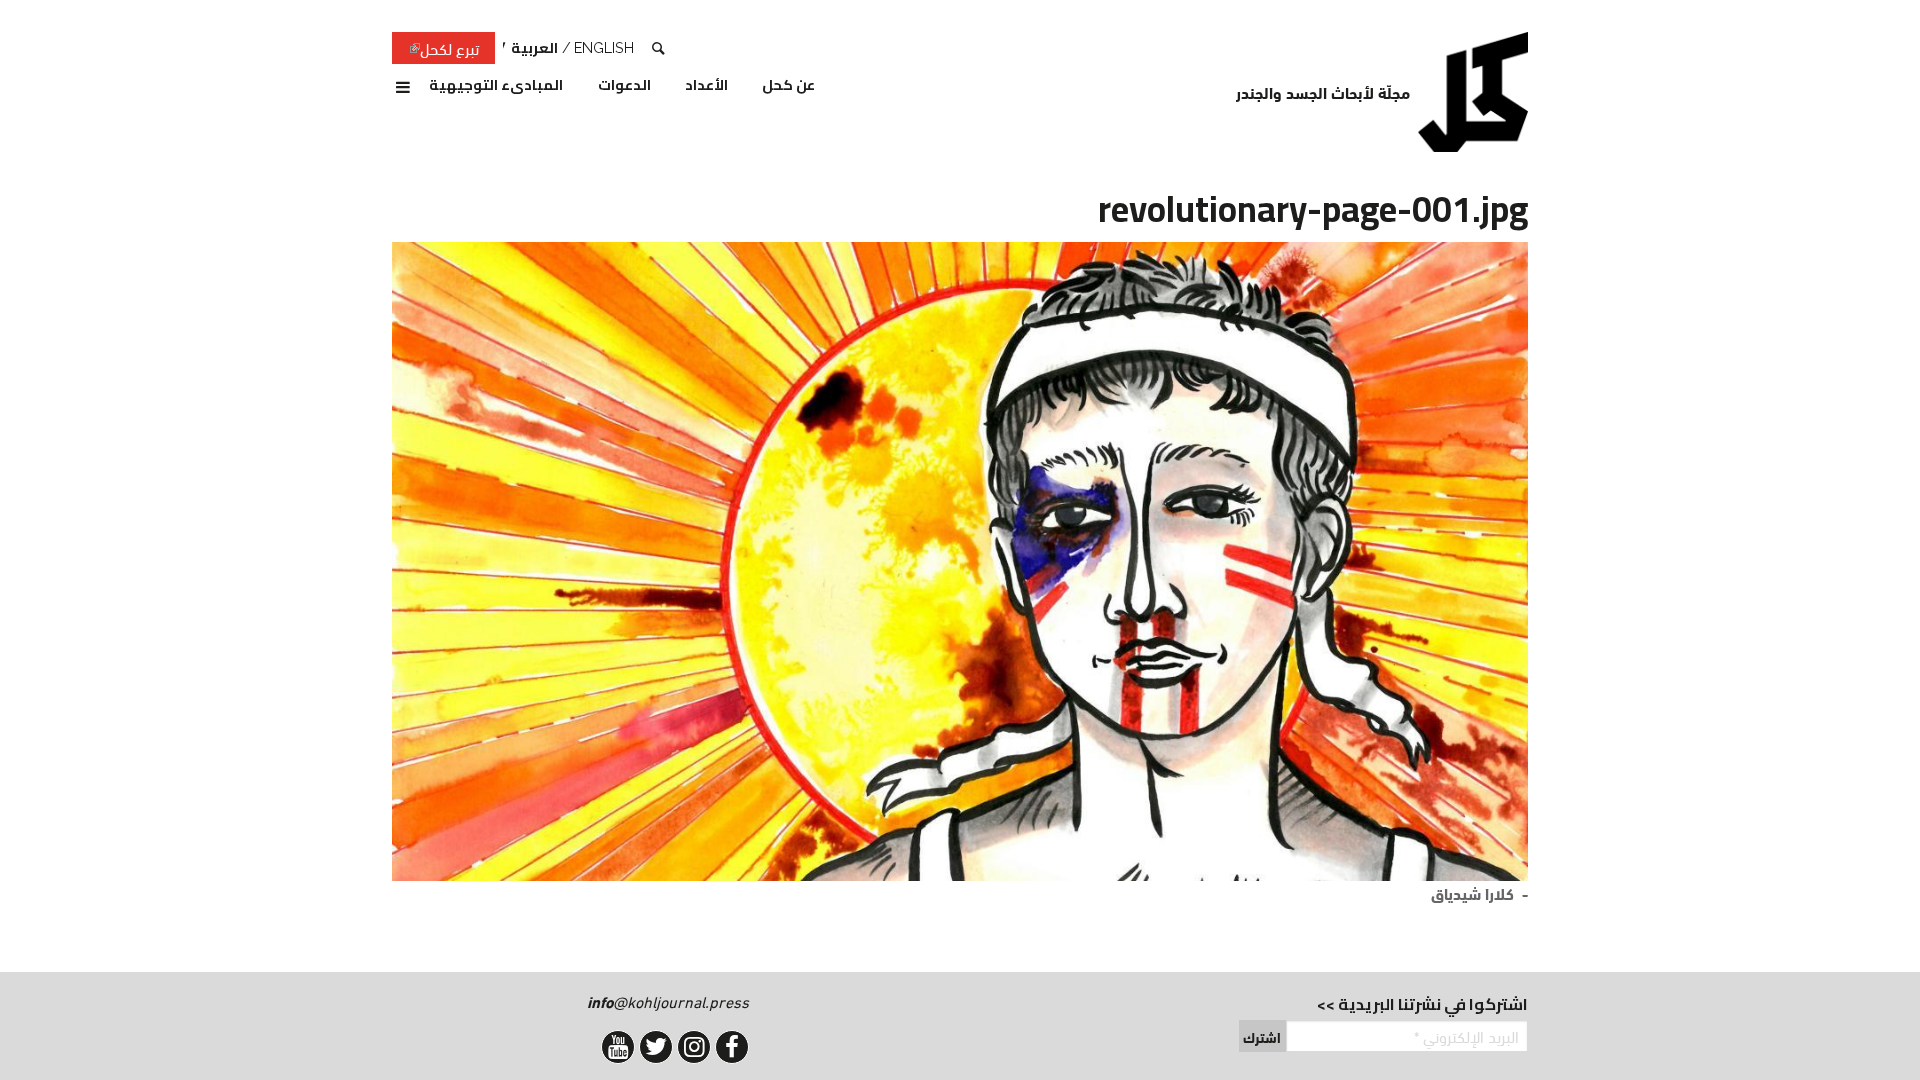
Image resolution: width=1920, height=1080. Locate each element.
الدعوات (624, 86)
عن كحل (788, 86)
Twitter (656, 1047)
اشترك (1262, 1037)
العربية (534, 47)
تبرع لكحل (435, 48)
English (604, 47)
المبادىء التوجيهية (496, 86)
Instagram (694, 1047)
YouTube (618, 1047)
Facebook (732, 1047)
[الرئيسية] (1473, 92)
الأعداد (706, 86)
